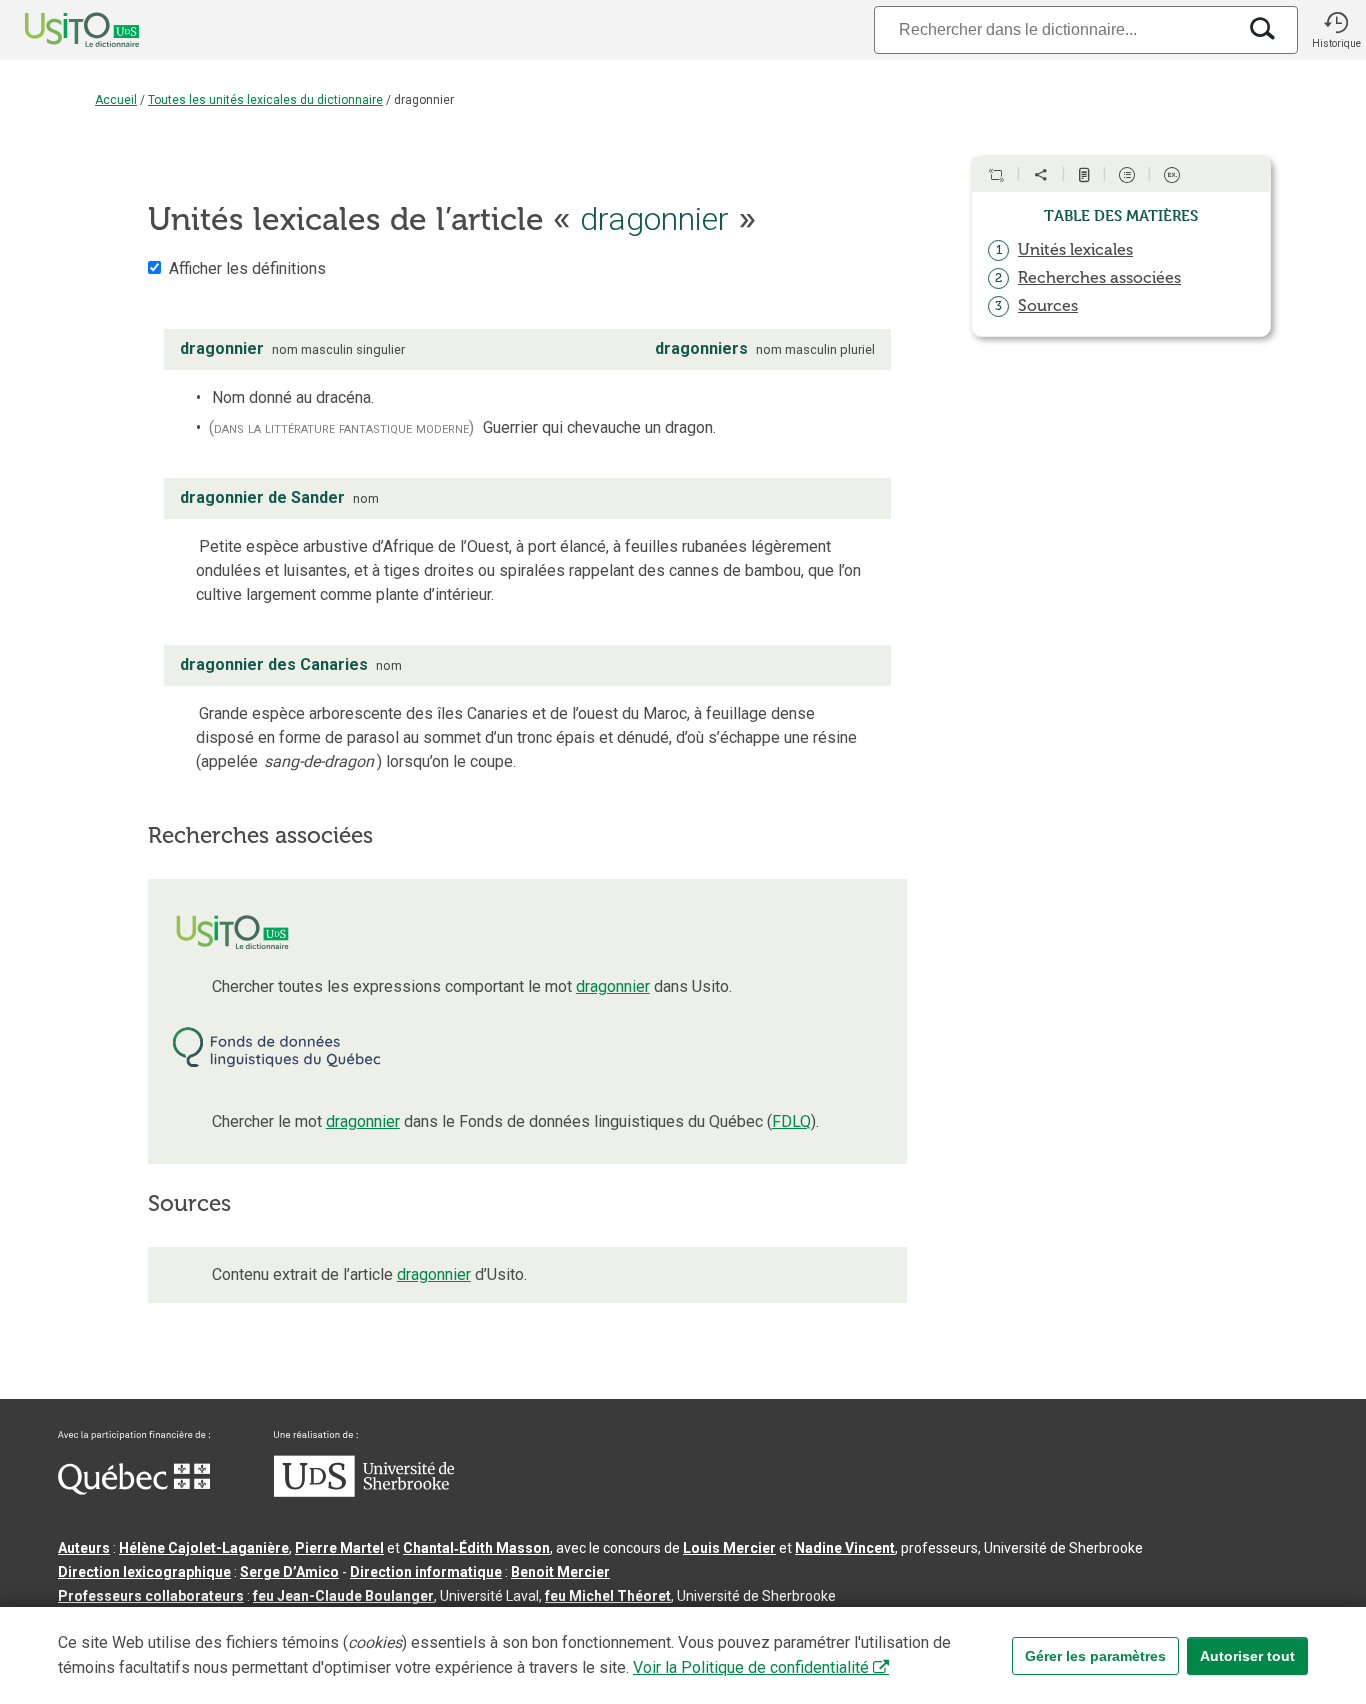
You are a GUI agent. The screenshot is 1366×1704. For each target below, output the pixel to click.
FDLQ (791, 1121)
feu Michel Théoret (608, 1596)
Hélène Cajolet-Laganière (204, 1548)
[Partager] (1041, 175)
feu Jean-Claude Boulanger (343, 1596)
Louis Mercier (729, 1548)
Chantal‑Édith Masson (476, 1548)
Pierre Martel (339, 1548)
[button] (1336, 30)
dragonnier (613, 986)
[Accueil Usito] (60, 30)
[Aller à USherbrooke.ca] (364, 1492)
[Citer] (996, 175)
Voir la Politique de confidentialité (751, 1667)
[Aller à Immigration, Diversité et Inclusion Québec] (134, 1490)
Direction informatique (426, 1572)
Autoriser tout (1247, 1656)
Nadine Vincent (845, 1548)
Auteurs (84, 1548)
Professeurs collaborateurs (151, 1596)
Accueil (116, 100)
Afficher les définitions (247, 268)
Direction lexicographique (144, 1572)
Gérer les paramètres (1095, 1656)
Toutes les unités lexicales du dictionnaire (265, 100)
